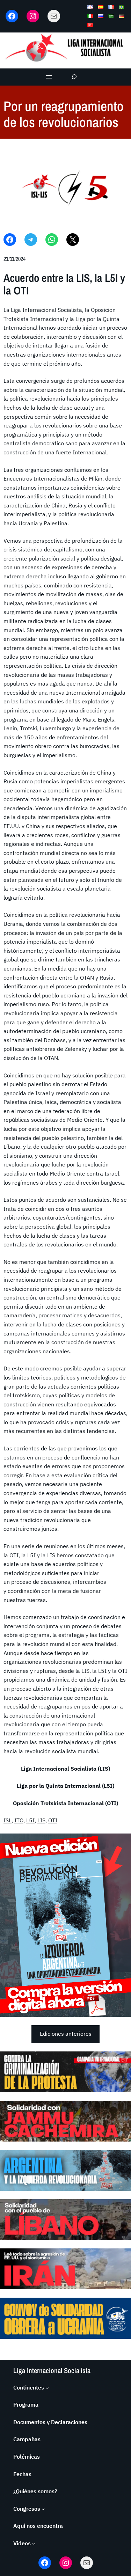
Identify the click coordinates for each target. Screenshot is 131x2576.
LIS (41, 1820)
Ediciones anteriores (66, 2034)
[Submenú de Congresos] (43, 2509)
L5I (30, 1820)
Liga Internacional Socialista (52, 2370)
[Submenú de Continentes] (47, 2388)
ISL (8, 1820)
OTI (53, 1820)
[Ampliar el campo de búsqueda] (74, 77)
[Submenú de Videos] (34, 2544)
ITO (19, 1820)
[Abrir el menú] (49, 77)
